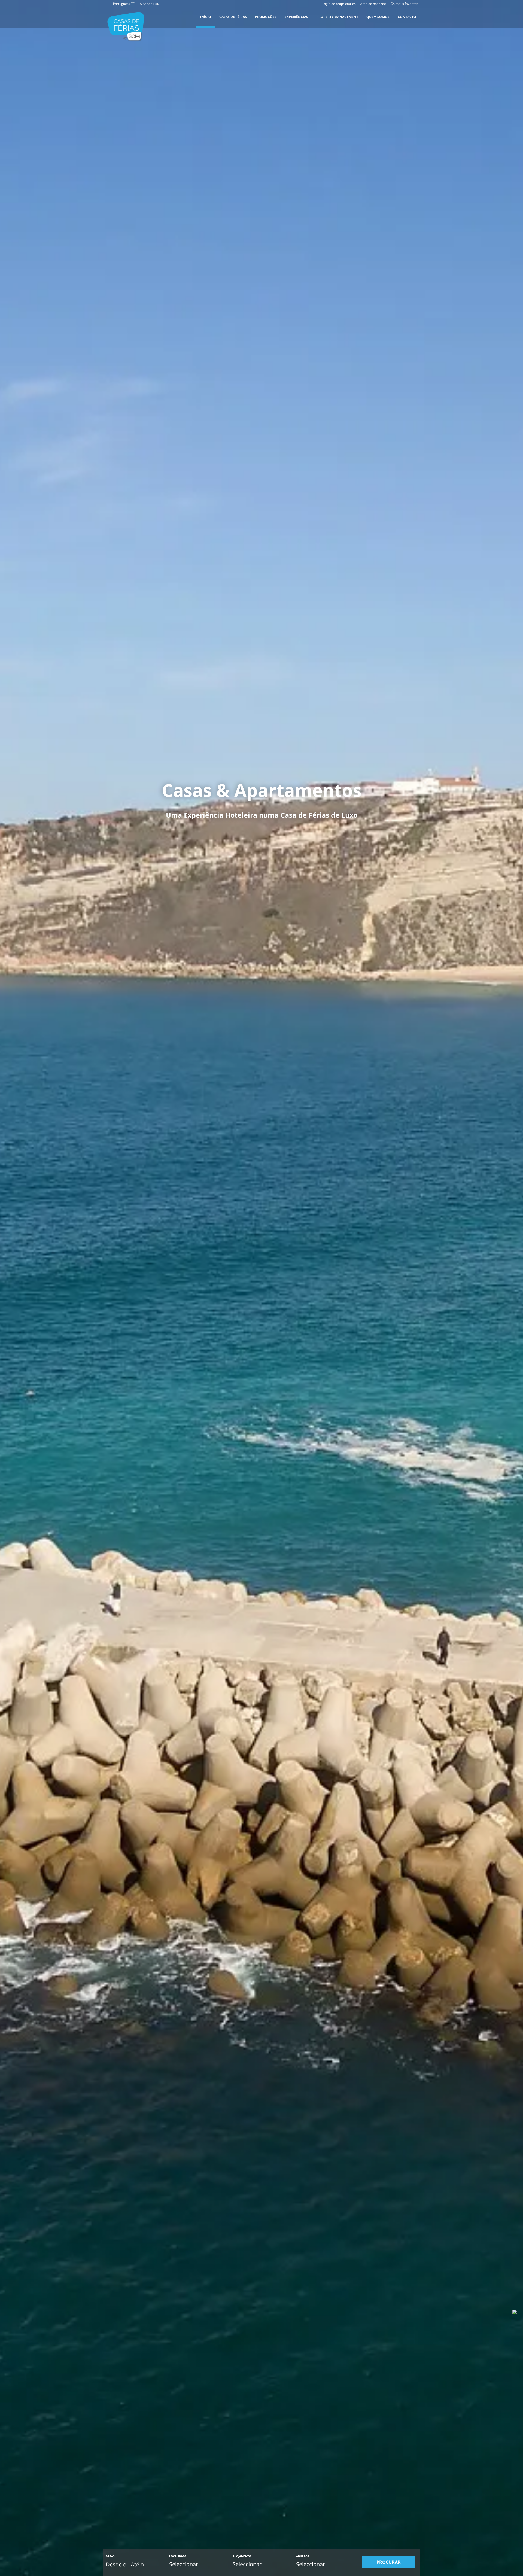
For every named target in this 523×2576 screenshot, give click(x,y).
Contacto (407, 17)
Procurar (389, 2562)
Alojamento (242, 2556)
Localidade (178, 2556)
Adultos (303, 2556)
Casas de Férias (233, 17)
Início (206, 17)
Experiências (296, 17)
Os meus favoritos (404, 4)
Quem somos (378, 17)
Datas (110, 2556)
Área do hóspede (373, 4)
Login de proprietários (339, 4)
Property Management (337, 17)
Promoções (266, 17)
